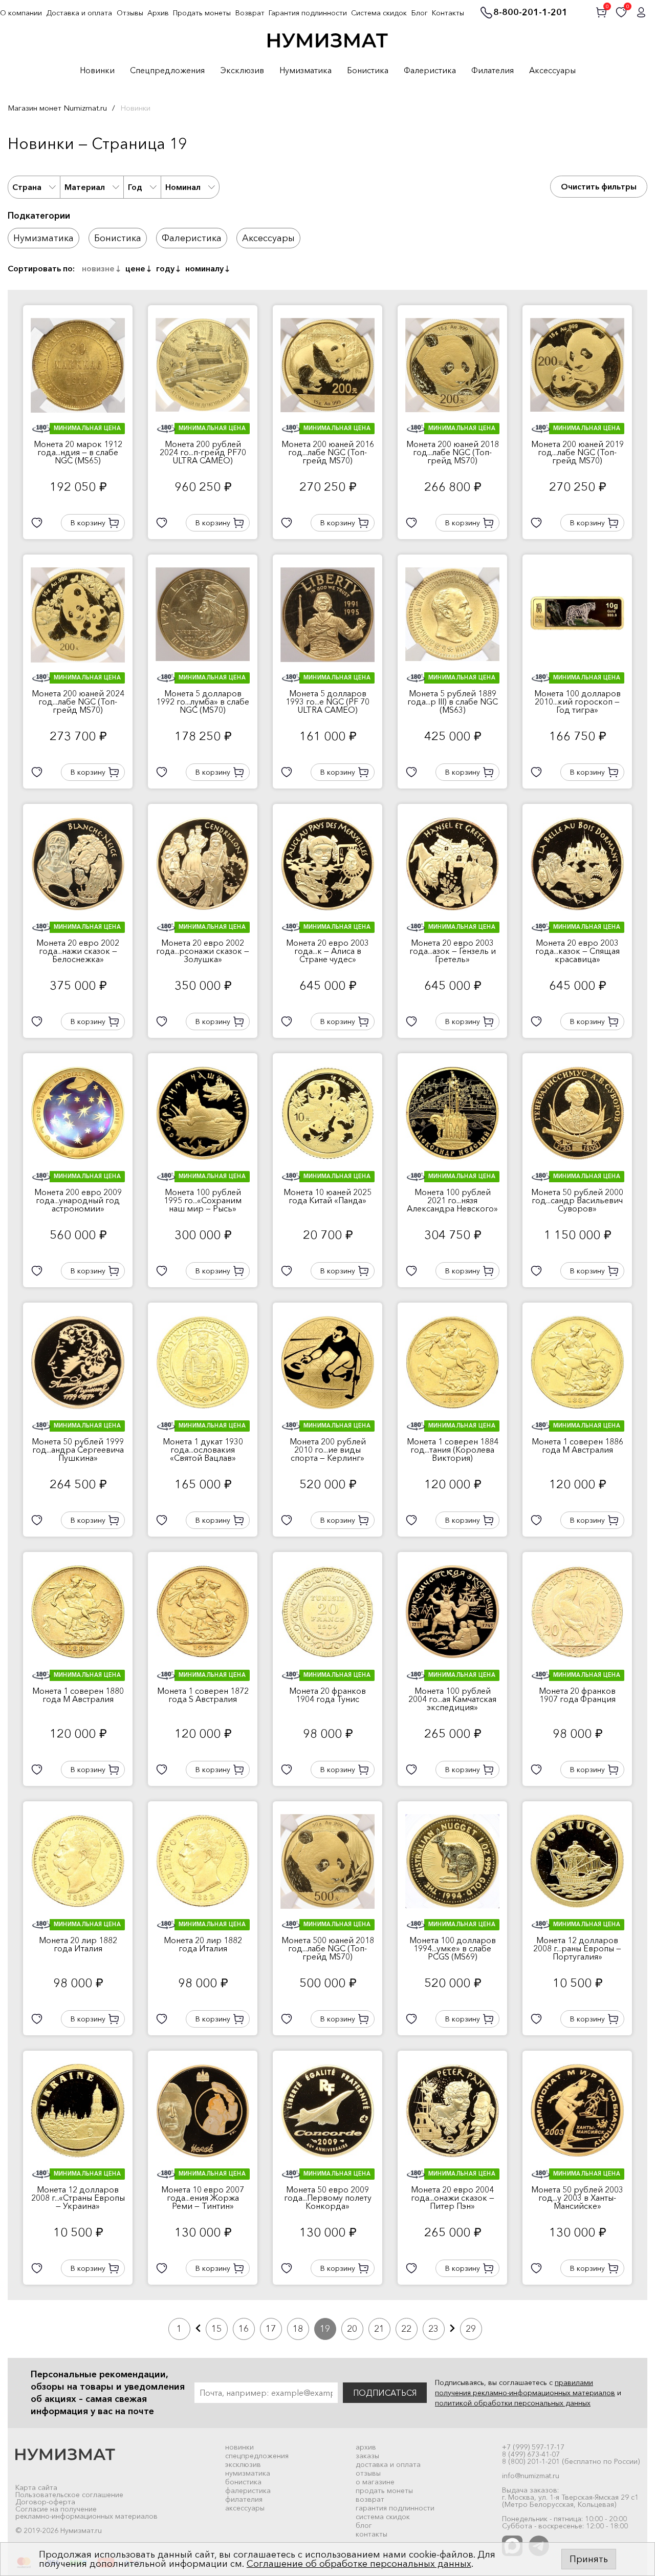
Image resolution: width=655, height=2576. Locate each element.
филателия (244, 2499)
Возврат (250, 13)
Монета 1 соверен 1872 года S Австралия (203, 1695)
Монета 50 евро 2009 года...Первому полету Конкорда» (328, 2198)
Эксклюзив (242, 71)
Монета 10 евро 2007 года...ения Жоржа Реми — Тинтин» (203, 2198)
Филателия (493, 71)
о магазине (375, 2482)
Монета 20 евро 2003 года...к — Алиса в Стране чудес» (327, 951)
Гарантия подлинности (308, 13)
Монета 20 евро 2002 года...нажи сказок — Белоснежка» (78, 951)
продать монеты (384, 2490)
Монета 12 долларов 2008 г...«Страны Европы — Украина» (78, 2198)
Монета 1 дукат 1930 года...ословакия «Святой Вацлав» (203, 1450)
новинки (239, 2447)
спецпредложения (257, 2456)
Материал (85, 187)
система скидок (383, 2517)
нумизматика (248, 2473)
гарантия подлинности (395, 2508)
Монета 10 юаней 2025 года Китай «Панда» (327, 1196)
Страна (27, 187)
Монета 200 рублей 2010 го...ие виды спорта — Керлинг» (328, 1450)
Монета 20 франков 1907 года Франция (577, 1695)
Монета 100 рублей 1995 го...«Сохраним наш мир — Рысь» (203, 1200)
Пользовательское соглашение (69, 2495)
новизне (98, 268)
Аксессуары (552, 71)
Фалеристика (430, 71)
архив (366, 2447)
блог (364, 2525)
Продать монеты (202, 13)
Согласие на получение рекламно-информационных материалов (86, 2513)
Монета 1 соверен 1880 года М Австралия (78, 1695)
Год (135, 187)
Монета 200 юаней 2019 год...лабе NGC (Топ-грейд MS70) (577, 452)
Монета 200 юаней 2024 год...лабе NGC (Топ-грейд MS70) (78, 701)
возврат (370, 2499)
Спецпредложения (167, 71)
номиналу (204, 268)
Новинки (97, 71)
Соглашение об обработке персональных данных (359, 2564)
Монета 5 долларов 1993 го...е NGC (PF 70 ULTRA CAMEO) (327, 701)
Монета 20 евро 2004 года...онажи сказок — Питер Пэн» (453, 2198)
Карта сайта (36, 2487)
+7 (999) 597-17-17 (533, 2447)
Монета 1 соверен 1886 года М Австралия (577, 1445)
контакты (372, 2534)
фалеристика (248, 2490)
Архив (158, 13)
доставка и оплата (388, 2464)
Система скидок (379, 13)
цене (135, 268)
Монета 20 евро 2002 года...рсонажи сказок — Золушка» (203, 951)
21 (379, 2329)
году (165, 268)
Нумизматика (305, 71)
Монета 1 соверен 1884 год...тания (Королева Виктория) (453, 1450)
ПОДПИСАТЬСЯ (385, 2393)
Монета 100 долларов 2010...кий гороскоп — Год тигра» (577, 701)
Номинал (183, 187)
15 (216, 2329)
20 (352, 2329)
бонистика (243, 2482)
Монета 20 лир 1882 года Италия (78, 1944)
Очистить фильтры (599, 186)
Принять (589, 2559)
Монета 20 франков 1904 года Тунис (327, 1695)
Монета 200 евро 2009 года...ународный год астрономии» (78, 1200)
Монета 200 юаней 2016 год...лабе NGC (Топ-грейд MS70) (328, 452)
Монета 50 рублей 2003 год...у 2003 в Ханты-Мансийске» (577, 2198)
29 (471, 2329)
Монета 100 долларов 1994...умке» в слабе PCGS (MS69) (453, 1948)
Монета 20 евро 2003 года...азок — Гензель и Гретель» (453, 951)
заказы (367, 2456)
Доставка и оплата (79, 13)
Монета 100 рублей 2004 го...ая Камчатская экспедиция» (452, 1699)
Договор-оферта (45, 2502)
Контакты (448, 13)
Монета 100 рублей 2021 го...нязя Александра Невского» (452, 1200)
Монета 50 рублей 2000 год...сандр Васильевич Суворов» (577, 1200)
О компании (21, 13)
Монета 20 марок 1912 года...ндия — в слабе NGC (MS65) (78, 452)
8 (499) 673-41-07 (531, 2454)
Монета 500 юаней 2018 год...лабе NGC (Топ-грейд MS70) (328, 1948)
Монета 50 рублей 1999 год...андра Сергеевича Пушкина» (78, 1450)
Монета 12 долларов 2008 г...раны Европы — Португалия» (577, 1948)
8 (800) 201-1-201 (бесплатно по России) (571, 2461)
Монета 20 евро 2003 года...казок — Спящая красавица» (577, 951)
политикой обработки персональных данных (513, 2403)
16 (244, 2329)
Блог (420, 13)
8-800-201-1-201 (530, 13)
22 (406, 2329)
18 (298, 2329)
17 (271, 2329)
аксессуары (245, 2508)
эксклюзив (243, 2464)
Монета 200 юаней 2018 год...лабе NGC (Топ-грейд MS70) (453, 452)
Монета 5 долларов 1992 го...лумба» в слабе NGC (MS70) (203, 701)
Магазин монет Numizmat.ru (57, 108)
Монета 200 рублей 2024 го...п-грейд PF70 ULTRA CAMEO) (203, 452)
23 (433, 2329)
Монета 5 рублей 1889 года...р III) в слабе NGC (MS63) (453, 701)
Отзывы (130, 13)
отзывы (368, 2473)
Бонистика (368, 71)
